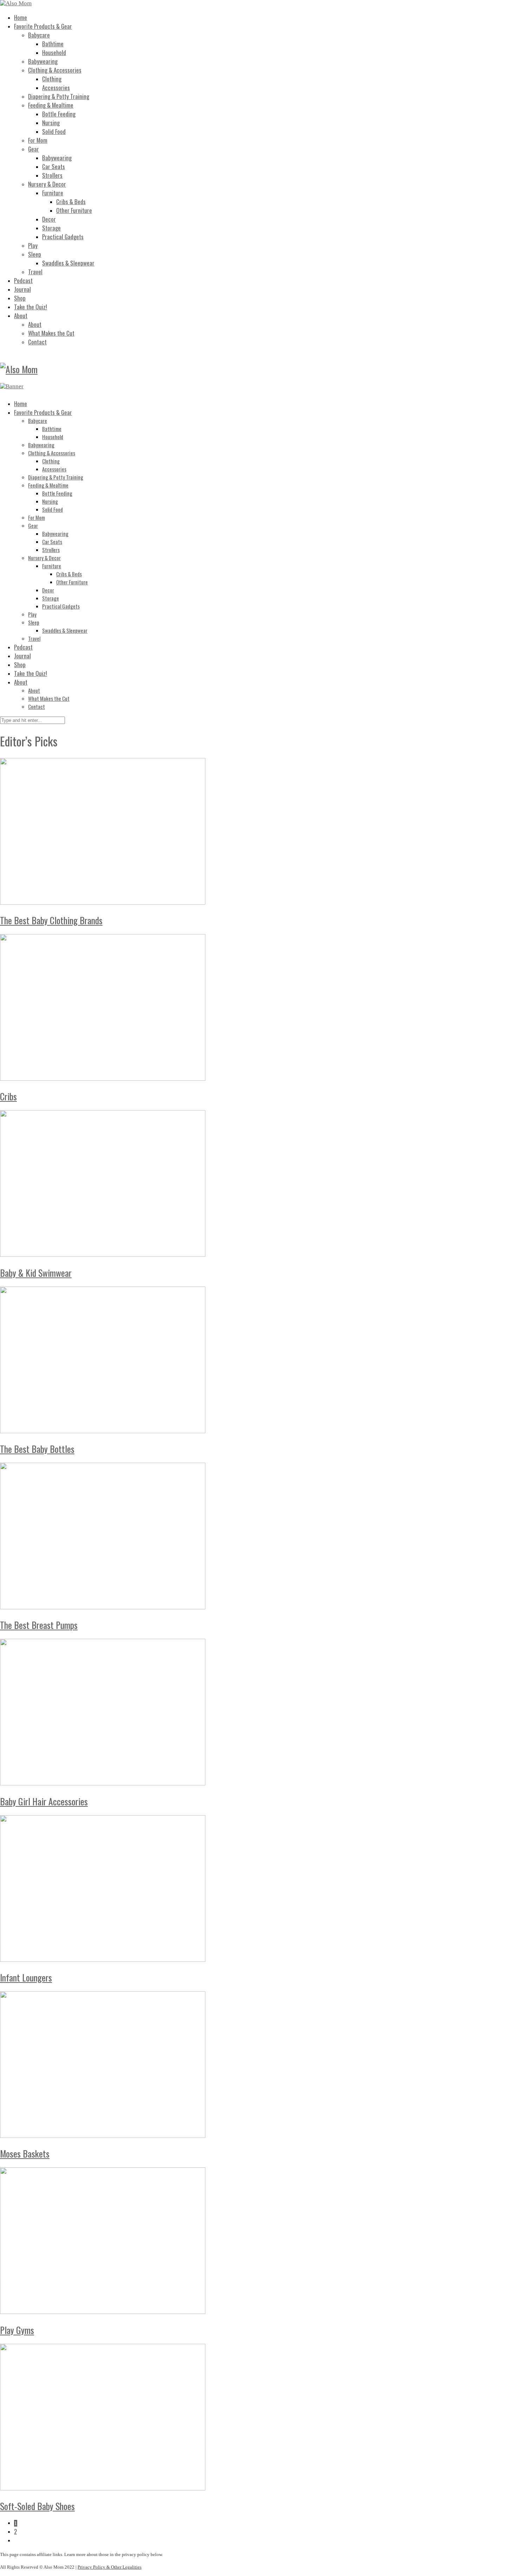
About (21, 316)
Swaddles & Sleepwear (68, 263)
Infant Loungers (26, 1977)
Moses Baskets (25, 2154)
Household (54, 52)
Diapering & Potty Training (59, 96)
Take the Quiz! (31, 307)
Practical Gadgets (63, 237)
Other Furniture (74, 210)
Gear (34, 149)
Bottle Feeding (59, 114)
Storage (51, 228)
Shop (20, 298)
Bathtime (53, 44)
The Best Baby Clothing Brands (51, 920)
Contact (37, 342)
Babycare (39, 35)
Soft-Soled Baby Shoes (37, 2506)
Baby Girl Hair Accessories (44, 1801)
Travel (35, 272)
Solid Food (54, 131)
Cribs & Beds (71, 202)
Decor (49, 219)
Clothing (52, 79)
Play (33, 245)
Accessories (56, 88)
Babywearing (43, 61)
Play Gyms (17, 2330)
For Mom (38, 140)
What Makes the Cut (51, 333)
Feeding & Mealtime (51, 105)
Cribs (8, 1096)
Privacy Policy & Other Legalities (110, 2567)
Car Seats (54, 166)
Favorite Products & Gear (43, 26)
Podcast (23, 280)
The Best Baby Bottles (37, 1449)
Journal (22, 289)
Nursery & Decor (47, 184)
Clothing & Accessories (55, 70)
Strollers (52, 175)
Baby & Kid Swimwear (36, 1273)
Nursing (51, 123)
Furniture (53, 193)
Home (21, 17)
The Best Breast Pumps (39, 1625)
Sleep (35, 254)
